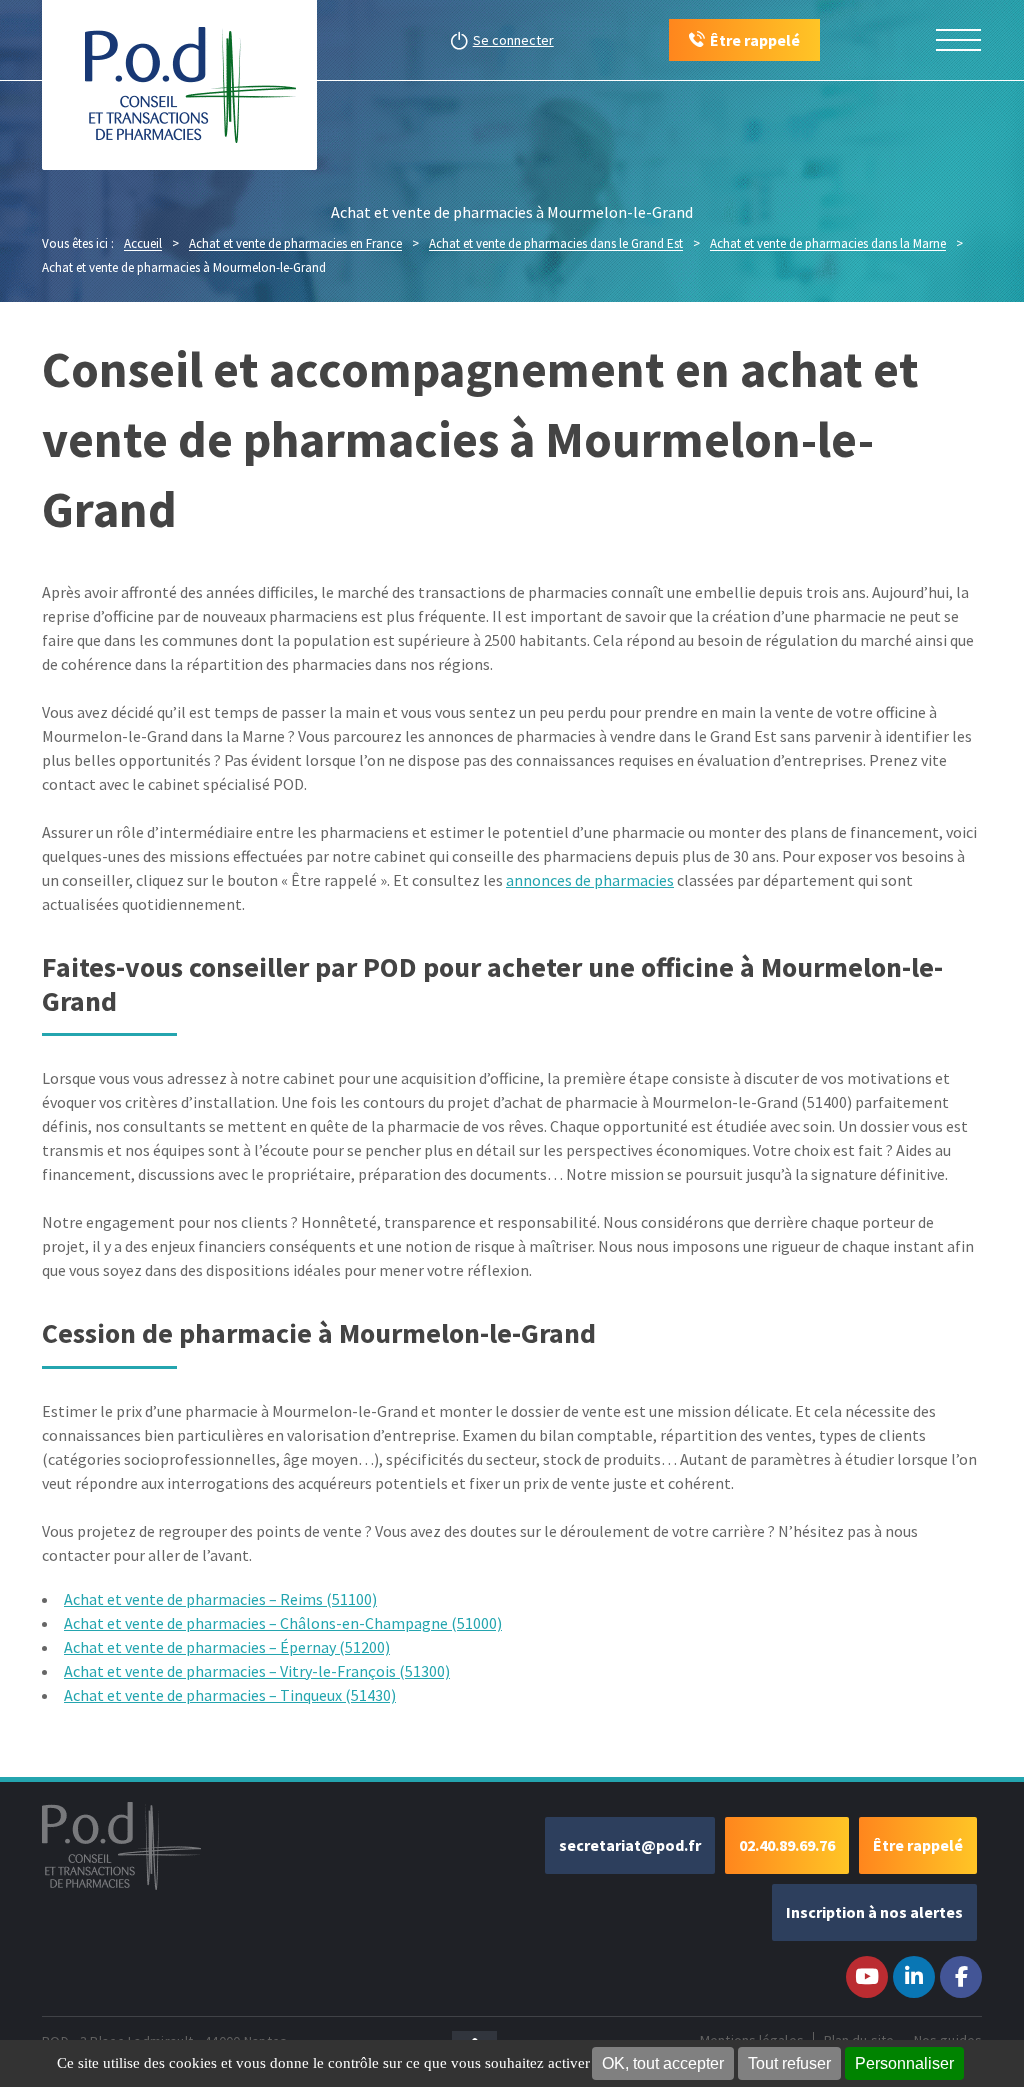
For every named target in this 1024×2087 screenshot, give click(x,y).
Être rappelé (918, 1845)
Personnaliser (904, 2063)
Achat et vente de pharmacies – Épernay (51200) (227, 1647)
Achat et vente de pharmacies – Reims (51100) (220, 1599)
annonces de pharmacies (590, 880)
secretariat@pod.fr (630, 1845)
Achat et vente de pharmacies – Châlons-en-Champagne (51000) (283, 1623)
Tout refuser (789, 2063)
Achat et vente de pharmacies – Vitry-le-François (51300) (257, 1671)
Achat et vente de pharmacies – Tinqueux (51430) (230, 1695)
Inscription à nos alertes (874, 1912)
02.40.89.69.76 (787, 1845)
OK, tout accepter (663, 2063)
